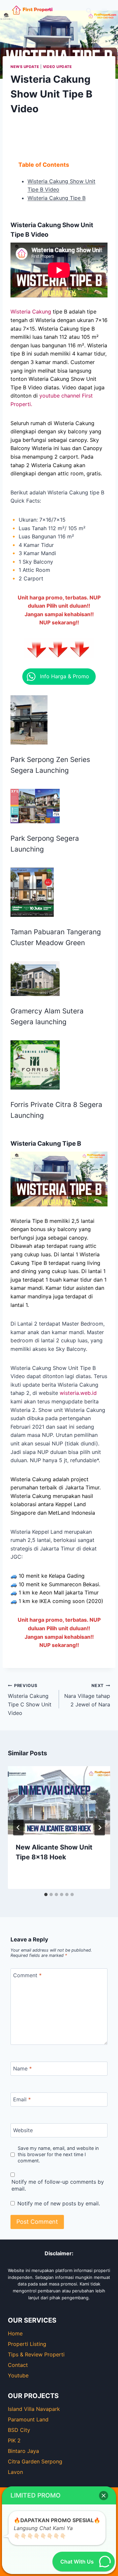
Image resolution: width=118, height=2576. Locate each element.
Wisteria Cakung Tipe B (57, 198)
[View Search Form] (89, 11)
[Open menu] (104, 11)
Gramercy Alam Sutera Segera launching (47, 1016)
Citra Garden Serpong (35, 2461)
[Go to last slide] (18, 1828)
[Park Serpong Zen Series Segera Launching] (29, 720)
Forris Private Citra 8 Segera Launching (56, 1110)
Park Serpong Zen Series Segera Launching (50, 765)
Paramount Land (28, 2419)
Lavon (15, 2472)
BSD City (19, 2430)
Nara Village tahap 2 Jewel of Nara (87, 1695)
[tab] (46, 1894)
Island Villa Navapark (34, 2409)
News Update (25, 67)
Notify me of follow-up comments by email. (58, 2185)
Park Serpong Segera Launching (45, 844)
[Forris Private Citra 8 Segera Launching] (35, 1065)
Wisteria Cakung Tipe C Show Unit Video (30, 1700)
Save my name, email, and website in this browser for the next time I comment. (58, 2154)
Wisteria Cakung (31, 312)
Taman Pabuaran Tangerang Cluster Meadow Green (56, 937)
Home (15, 2333)
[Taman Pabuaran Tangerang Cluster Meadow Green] (32, 892)
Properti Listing (27, 2344)
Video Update (58, 67)
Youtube (18, 2375)
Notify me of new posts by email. (59, 2203)
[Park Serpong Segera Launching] (35, 806)
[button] (59, 677)
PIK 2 (14, 2440)
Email (22, 2099)
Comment (27, 1975)
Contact (18, 2365)
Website (23, 2130)
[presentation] (59, 1800)
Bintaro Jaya (23, 2451)
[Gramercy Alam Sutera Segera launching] (35, 979)
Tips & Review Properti (36, 2354)
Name (22, 2068)
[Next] (100, 1828)
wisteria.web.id (78, 1393)
